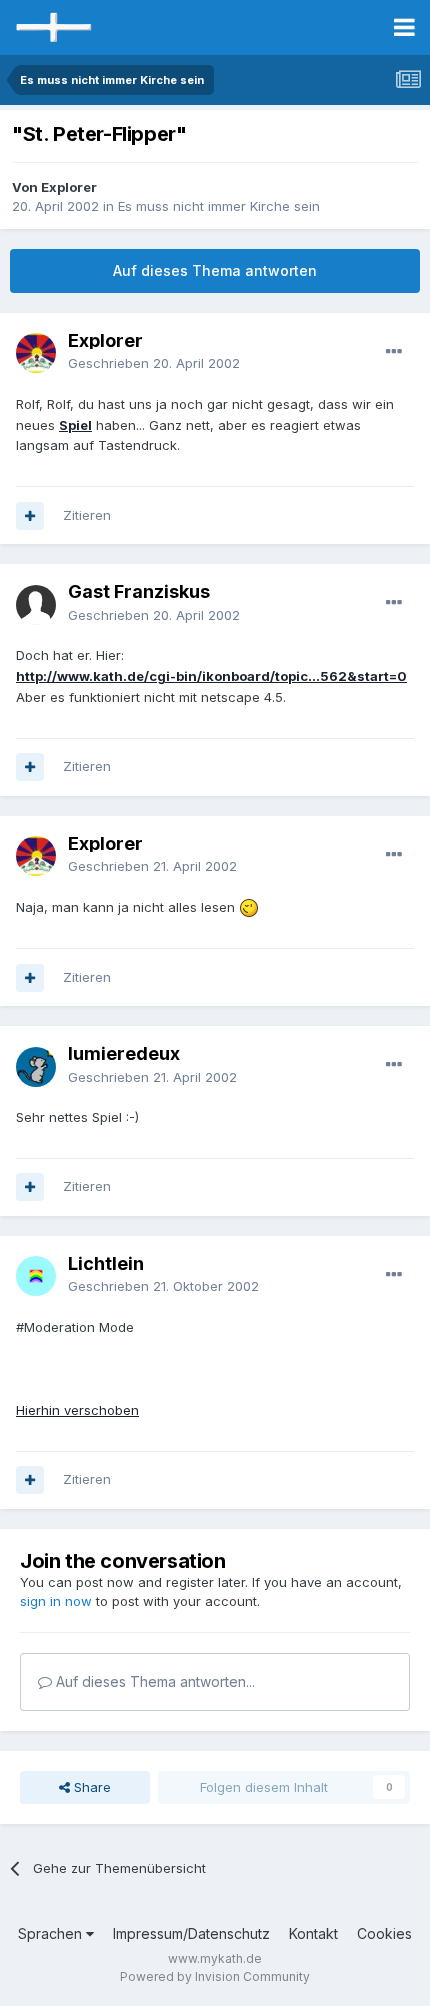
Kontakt (313, 1933)
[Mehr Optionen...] (394, 352)
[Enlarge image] (249, 907)
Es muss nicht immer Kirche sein (219, 206)
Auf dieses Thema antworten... (153, 1681)
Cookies (384, 1933)
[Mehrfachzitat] (30, 516)
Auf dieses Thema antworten (215, 270)
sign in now (56, 1601)
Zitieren (87, 515)
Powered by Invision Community (215, 1976)
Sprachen (52, 1933)
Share (90, 1787)
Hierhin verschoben (77, 1410)
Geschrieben (154, 363)
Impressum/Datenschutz (191, 1933)
